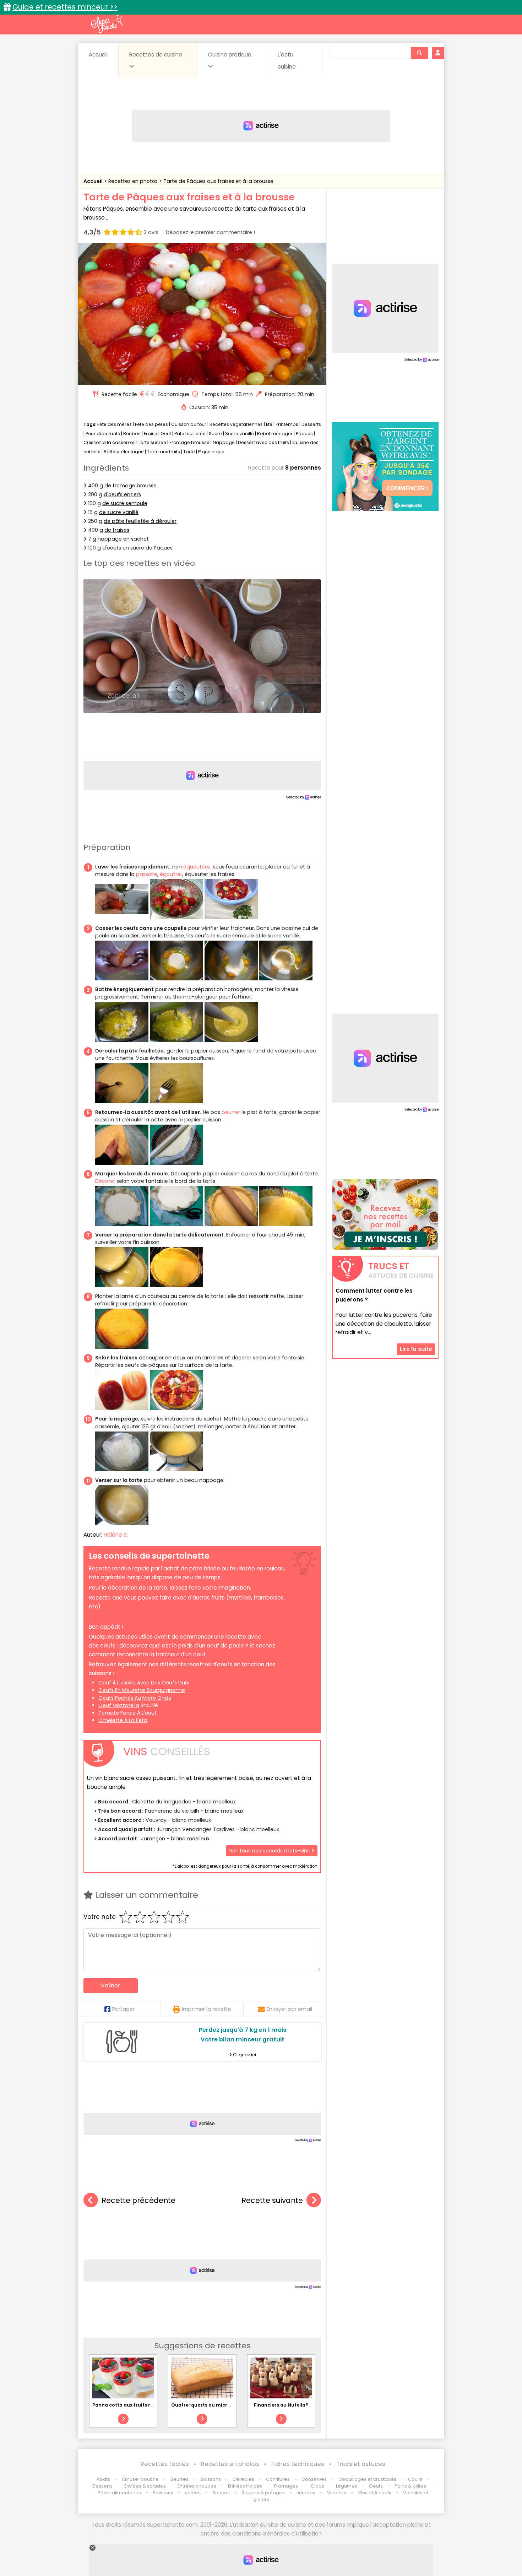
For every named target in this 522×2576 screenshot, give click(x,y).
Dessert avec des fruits (263, 442)
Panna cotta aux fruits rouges (129, 2405)
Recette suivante (272, 2200)
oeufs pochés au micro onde (135, 1698)
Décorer (105, 1181)
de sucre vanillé (119, 512)
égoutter (171, 874)
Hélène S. (116, 1535)
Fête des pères (151, 424)
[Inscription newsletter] (385, 1214)
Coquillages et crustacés (367, 2479)
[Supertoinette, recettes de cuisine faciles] (107, 24)
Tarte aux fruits (164, 452)
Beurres (180, 2479)
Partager (123, 2009)
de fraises (117, 530)
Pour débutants (103, 434)
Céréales (243, 2479)
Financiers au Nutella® (281, 2405)
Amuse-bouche (140, 2479)
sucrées (306, 2493)
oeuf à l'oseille (117, 1683)
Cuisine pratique (230, 55)
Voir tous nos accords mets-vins (270, 1851)
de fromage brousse (130, 486)
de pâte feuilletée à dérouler (140, 521)
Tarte (189, 452)
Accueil (98, 55)
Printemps (287, 424)
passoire (147, 874)
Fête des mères (115, 424)
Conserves (314, 2479)
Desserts (311, 424)
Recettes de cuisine (156, 55)
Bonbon (132, 434)
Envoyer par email (289, 2009)
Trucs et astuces (361, 2464)
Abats (103, 2479)
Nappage (224, 442)
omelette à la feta (123, 1720)
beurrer (231, 1112)
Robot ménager (275, 434)
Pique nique (211, 452)
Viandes (337, 2493)
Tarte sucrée (152, 442)
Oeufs (376, 2486)
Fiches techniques (298, 2464)
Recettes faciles (165, 2464)
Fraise (151, 434)
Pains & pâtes (410, 2486)
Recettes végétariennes (236, 424)
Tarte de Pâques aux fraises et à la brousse (218, 181)
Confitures (278, 2479)
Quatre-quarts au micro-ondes (210, 2405)
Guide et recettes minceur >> (65, 7)
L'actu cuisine (287, 61)
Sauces (221, 2493)
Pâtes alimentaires (119, 2493)
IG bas (317, 2486)
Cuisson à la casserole (109, 442)
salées (193, 2493)
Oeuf (166, 434)
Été (269, 424)
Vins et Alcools (375, 2493)
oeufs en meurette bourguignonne (142, 1690)
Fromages (286, 2486)
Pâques (304, 434)
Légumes (347, 2486)
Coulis (415, 2479)
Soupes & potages (263, 2493)
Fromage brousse (189, 442)
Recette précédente (138, 2200)
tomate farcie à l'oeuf (127, 1713)
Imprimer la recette (206, 2009)
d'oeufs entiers (122, 494)
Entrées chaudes (197, 2486)
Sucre (215, 434)
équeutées (197, 867)
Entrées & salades (145, 2486)
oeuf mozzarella (119, 1705)
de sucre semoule (125, 503)
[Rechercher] (419, 53)
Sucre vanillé (240, 434)
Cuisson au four (189, 424)
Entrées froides (245, 2486)
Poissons (163, 2493)
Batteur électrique (124, 452)
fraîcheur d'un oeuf (181, 1654)
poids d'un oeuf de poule (211, 1646)
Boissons (211, 2479)
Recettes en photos (134, 181)
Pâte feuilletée (190, 434)
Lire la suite (416, 1349)
